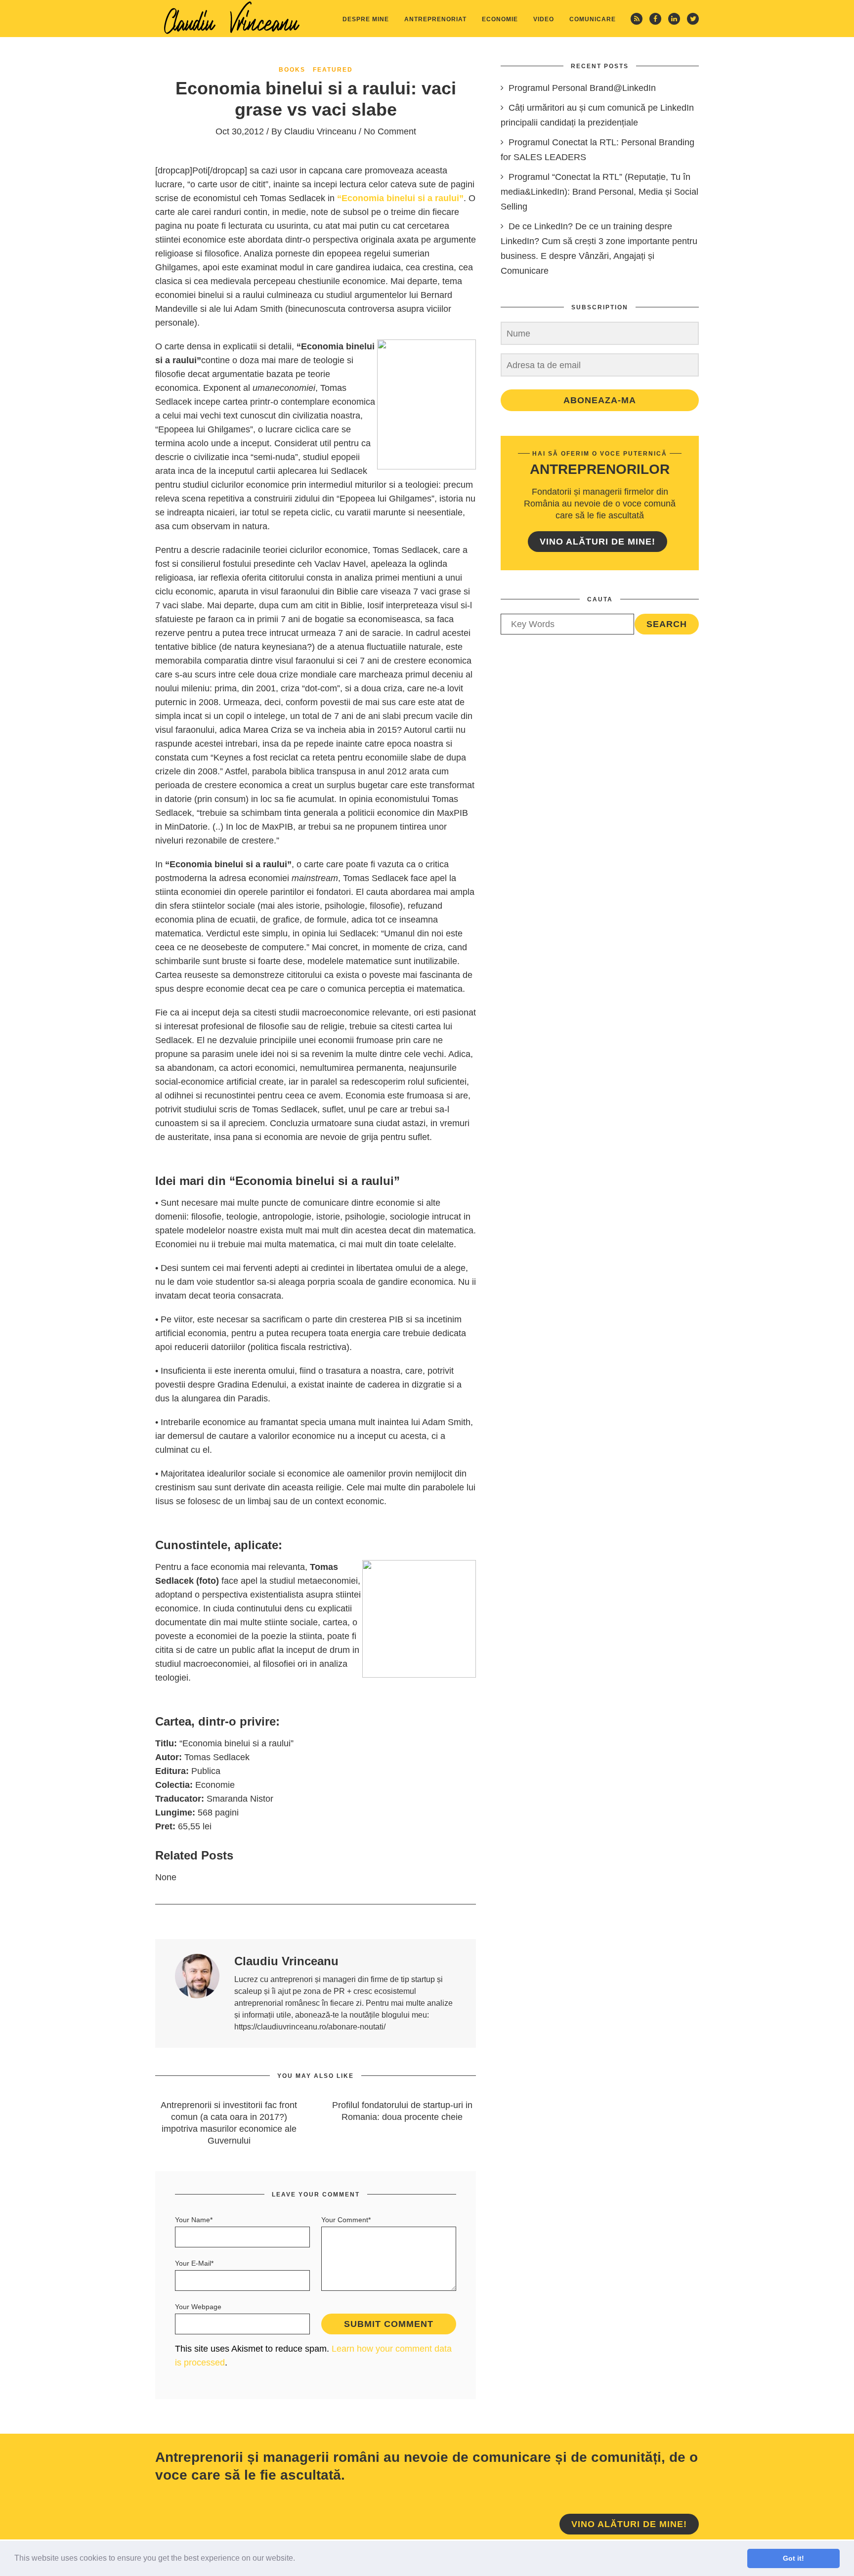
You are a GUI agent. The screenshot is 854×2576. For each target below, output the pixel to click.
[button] (299, 2559)
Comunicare (593, 19)
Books (292, 70)
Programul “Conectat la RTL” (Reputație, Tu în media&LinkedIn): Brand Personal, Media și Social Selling (599, 192)
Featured (333, 70)
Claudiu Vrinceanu (320, 131)
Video (544, 19)
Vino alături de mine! (598, 542)
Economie (500, 19)
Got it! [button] (793, 2558)
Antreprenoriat (435, 19)
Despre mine (366, 19)
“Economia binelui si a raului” (400, 198)
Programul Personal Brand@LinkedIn (582, 88)
